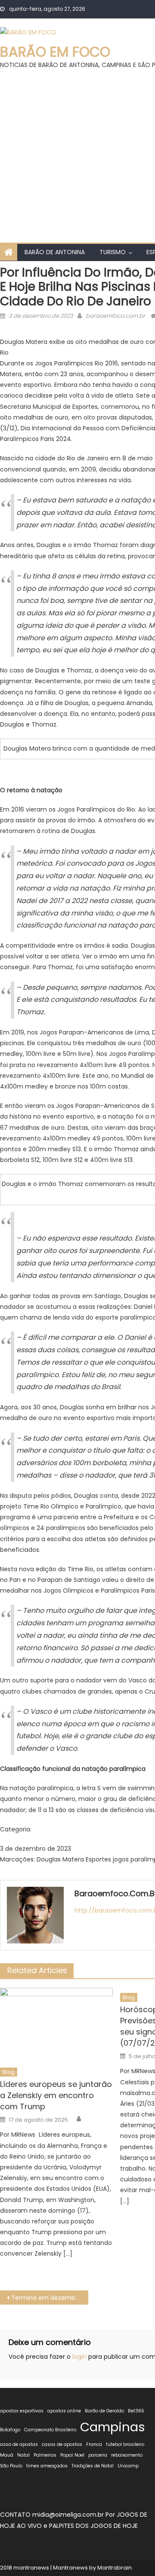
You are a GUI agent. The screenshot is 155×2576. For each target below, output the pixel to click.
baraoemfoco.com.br (115, 316)
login (79, 2357)
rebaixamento (127, 2455)
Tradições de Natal (93, 2466)
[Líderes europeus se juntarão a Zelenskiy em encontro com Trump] (56, 2025)
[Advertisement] (77, 152)
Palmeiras (45, 2455)
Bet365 (136, 2411)
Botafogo (10, 2430)
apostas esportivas (22, 2411)
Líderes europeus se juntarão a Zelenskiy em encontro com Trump (56, 2095)
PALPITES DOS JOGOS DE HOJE (93, 2526)
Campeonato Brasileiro (50, 2430)
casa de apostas (19, 2444)
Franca (94, 2444)
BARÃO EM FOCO (55, 52)
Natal (23, 2455)
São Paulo (11, 2466)
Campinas (113, 2427)
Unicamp (128, 2466)
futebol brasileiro (125, 2444)
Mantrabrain (115, 2568)
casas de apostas (62, 2444)
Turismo (113, 252)
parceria (98, 2455)
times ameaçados (47, 2466)
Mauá (7, 2455)
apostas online (64, 2411)
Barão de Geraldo (104, 2411)
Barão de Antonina (55, 252)
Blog (9, 2072)
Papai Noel (72, 2455)
